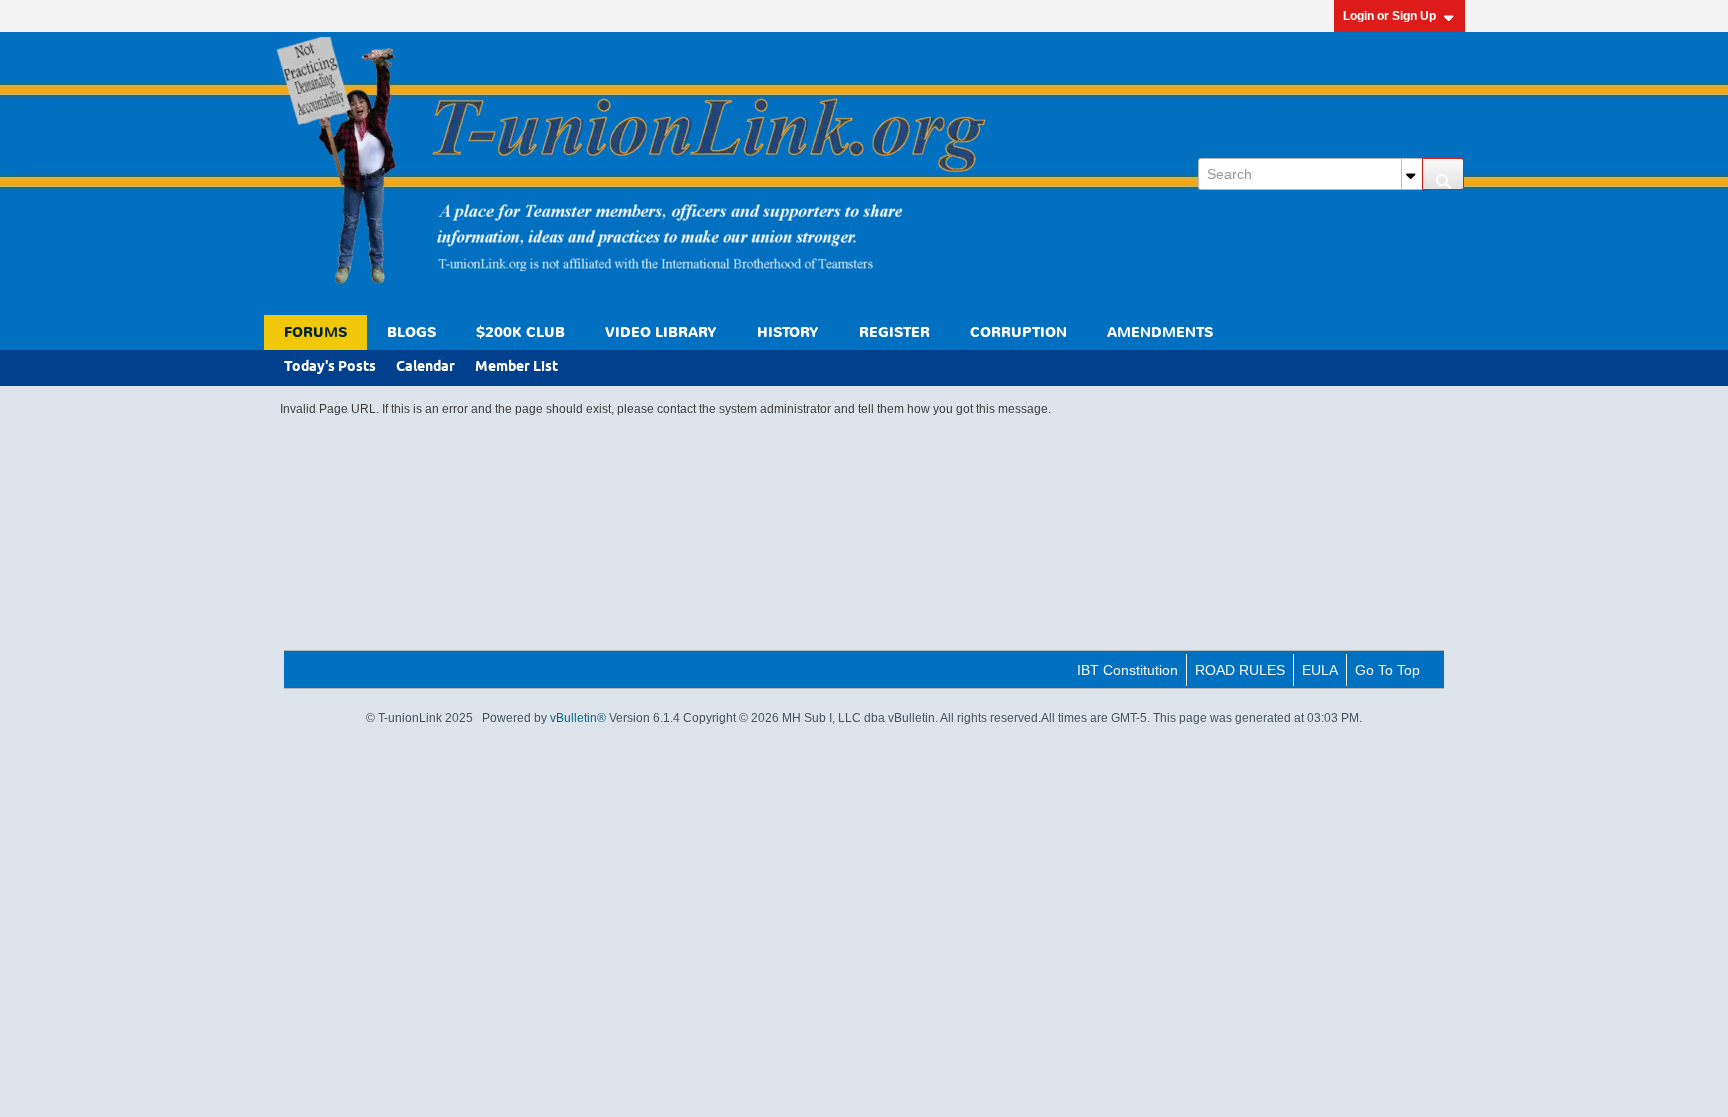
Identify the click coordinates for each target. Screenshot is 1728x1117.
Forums (315, 332)
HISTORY (788, 332)
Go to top (1387, 670)
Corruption (1018, 332)
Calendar (425, 367)
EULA (1320, 670)
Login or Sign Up (1389, 16)
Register (894, 332)
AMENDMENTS (1160, 332)
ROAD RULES (1240, 670)
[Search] (1443, 174)
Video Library (661, 332)
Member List (516, 367)
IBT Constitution (1127, 670)
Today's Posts (330, 367)
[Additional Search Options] (1412, 174)
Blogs (411, 332)
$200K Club (520, 332)
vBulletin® (578, 718)
